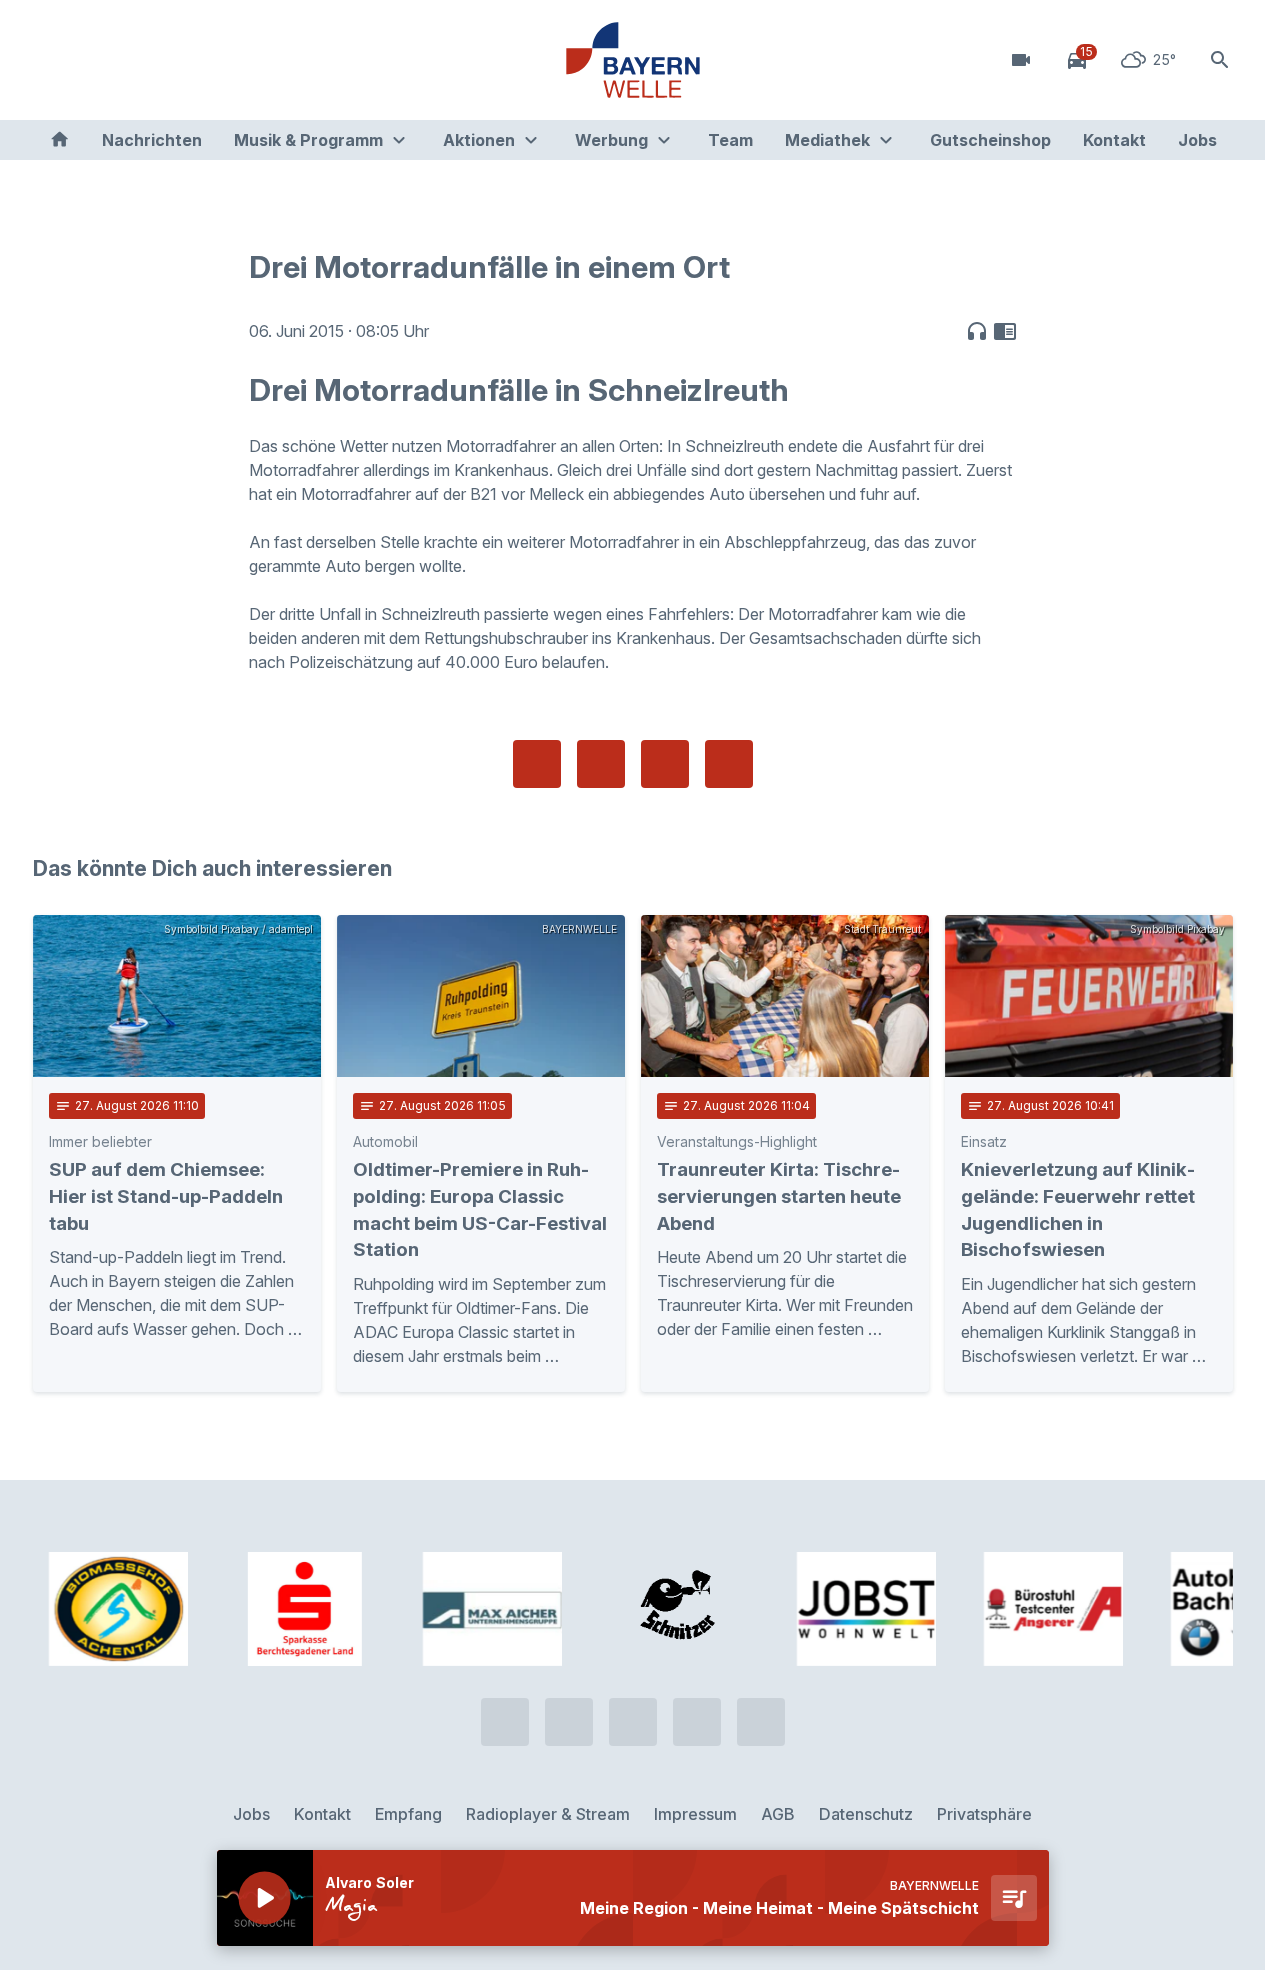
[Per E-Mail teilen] (729, 764)
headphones (977, 331)
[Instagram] (173, 60)
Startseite (59, 140)
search (1220, 60)
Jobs (1197, 140)
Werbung (611, 140)
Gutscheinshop (990, 140)
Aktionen (479, 140)
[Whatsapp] (93, 60)
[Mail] (213, 60)
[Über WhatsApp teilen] (665, 764)
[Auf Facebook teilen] (537, 764)
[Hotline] (53, 60)
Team (730, 140)
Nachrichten (152, 140)
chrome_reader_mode (1005, 331)
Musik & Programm (308, 140)
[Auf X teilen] (601, 764)
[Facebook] (133, 60)
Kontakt (1114, 140)
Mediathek (827, 140)
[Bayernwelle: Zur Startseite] (633, 60)
